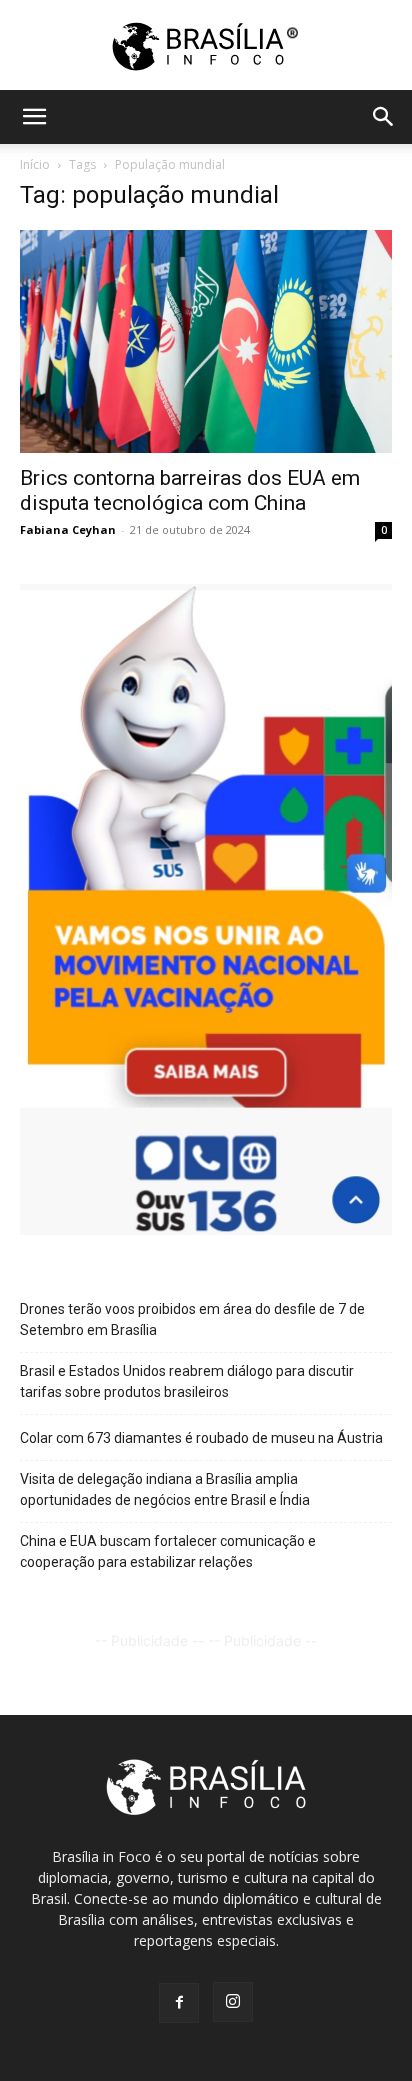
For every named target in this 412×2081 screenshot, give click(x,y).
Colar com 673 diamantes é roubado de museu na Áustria (201, 1438)
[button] (34, 117)
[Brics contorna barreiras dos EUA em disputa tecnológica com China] (206, 341)
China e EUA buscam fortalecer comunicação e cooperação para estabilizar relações (168, 1551)
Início (35, 164)
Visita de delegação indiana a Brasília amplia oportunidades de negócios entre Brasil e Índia (165, 1489)
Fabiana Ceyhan (68, 529)
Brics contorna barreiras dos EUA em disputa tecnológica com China (190, 490)
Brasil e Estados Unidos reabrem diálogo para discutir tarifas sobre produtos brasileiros (187, 1381)
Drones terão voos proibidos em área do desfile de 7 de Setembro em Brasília (192, 1319)
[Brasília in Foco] (206, 46)
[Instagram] (233, 2002)
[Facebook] (179, 2003)
